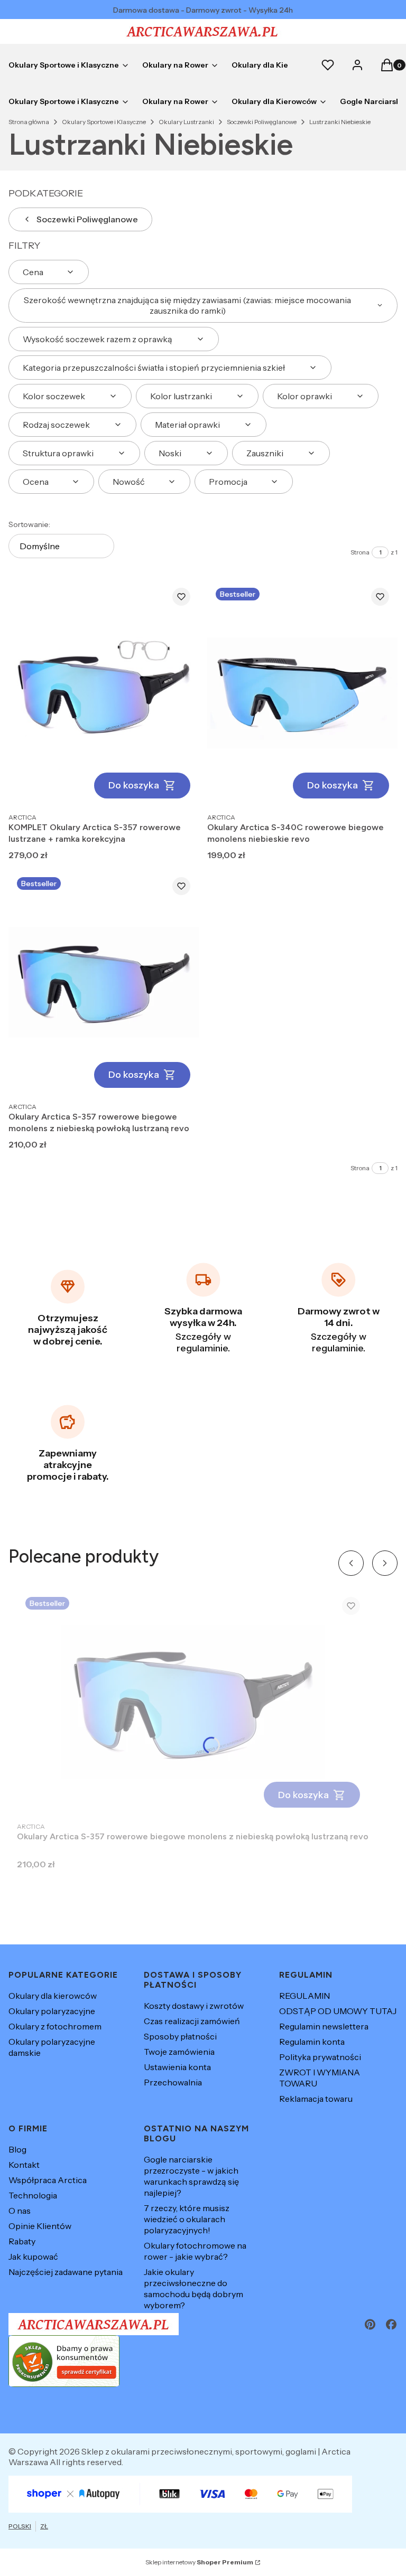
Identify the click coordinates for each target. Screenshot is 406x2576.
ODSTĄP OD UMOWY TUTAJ (338, 2011)
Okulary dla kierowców (53, 1996)
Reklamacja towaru (316, 2099)
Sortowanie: (29, 524)
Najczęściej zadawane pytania (66, 2272)
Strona (360, 552)
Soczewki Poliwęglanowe (262, 122)
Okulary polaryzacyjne (52, 2011)
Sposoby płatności (180, 2036)
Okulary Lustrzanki (186, 122)
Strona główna (29, 122)
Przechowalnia (173, 2082)
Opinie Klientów (40, 2226)
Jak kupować (33, 2257)
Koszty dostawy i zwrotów (194, 2006)
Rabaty (22, 2241)
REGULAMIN (304, 1996)
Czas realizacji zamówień (192, 2021)
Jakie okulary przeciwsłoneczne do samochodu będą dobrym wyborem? (193, 2288)
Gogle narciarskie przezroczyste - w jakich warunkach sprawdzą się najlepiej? (191, 2176)
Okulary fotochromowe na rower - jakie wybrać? (195, 2251)
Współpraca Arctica (48, 2180)
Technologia (33, 2195)
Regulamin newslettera (324, 2026)
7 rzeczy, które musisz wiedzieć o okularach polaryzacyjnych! (187, 2219)
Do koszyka (134, 785)
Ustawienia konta (177, 2067)
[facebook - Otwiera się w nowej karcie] (391, 2324)
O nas (20, 2211)
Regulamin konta (312, 2042)
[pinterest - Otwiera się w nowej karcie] (370, 2324)
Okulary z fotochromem (55, 2026)
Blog (17, 2149)
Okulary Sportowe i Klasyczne (104, 122)
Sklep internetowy (199, 2562)
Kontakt (24, 2165)
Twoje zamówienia (179, 2052)
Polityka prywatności (320, 2057)
